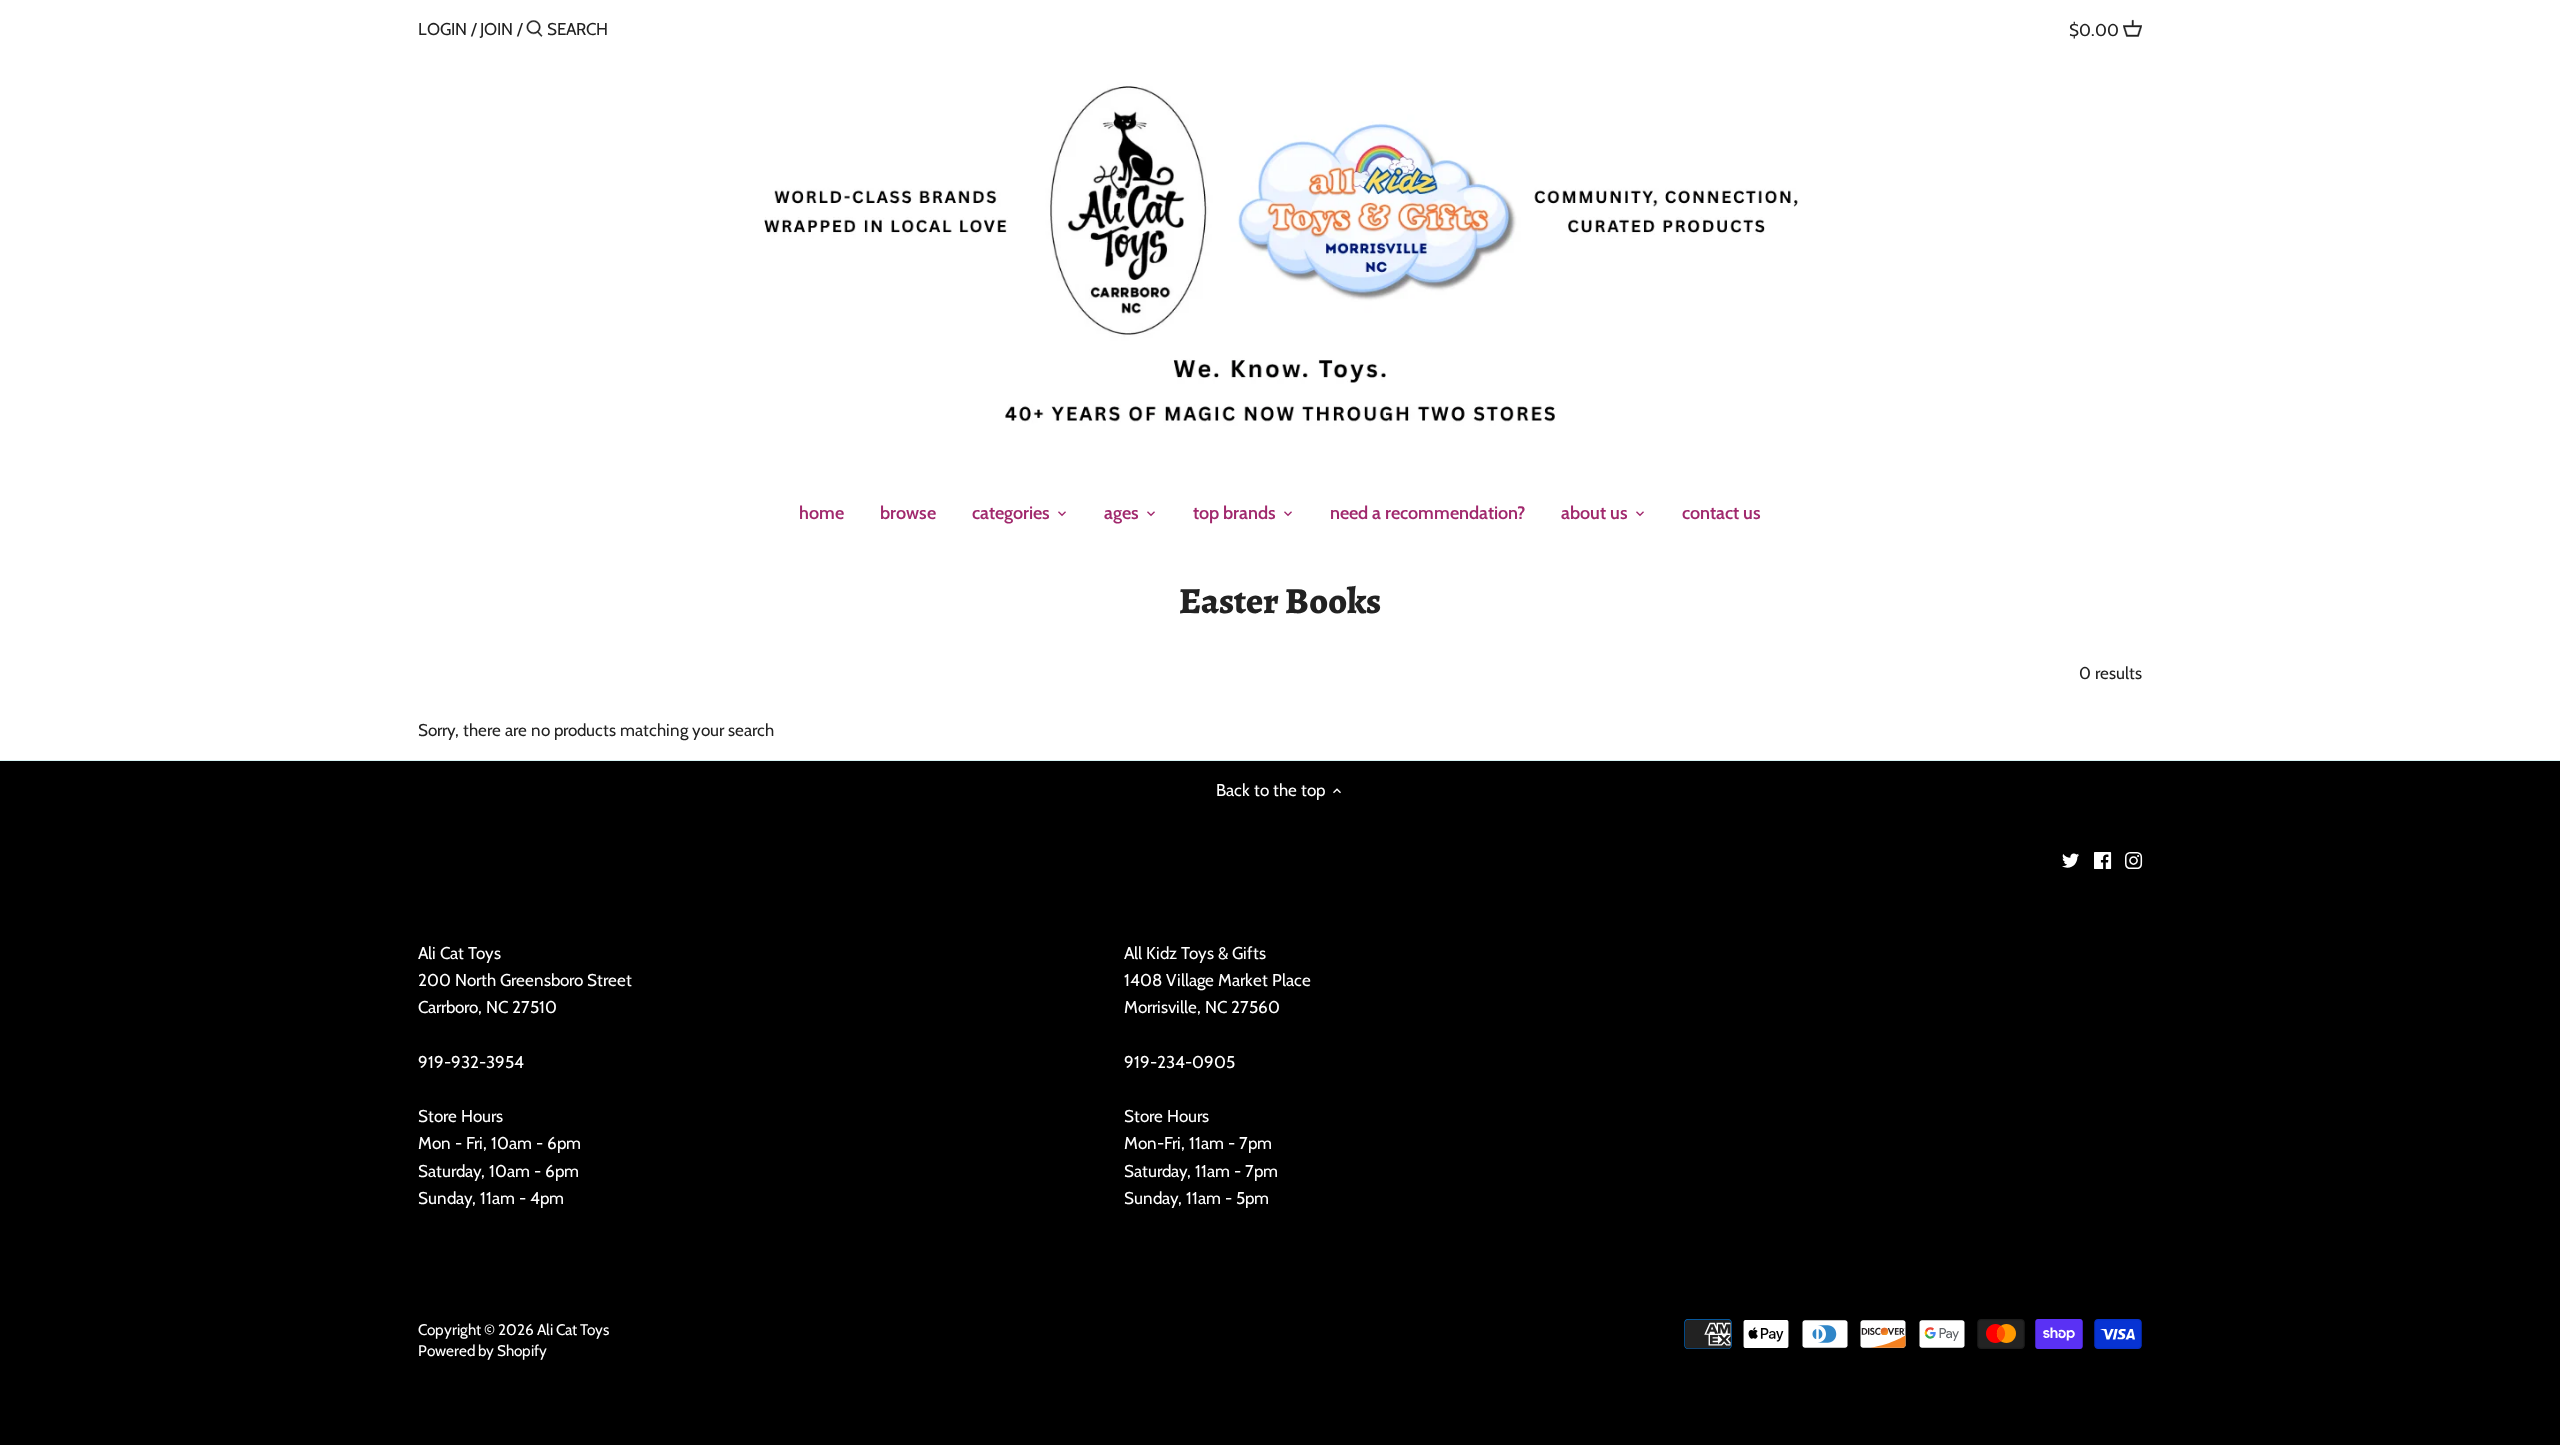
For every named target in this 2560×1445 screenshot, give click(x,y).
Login (442, 29)
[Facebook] (2102, 860)
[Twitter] (2070, 860)
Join (496, 29)
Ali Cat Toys (573, 1329)
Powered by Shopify (482, 1350)
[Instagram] (2133, 860)
